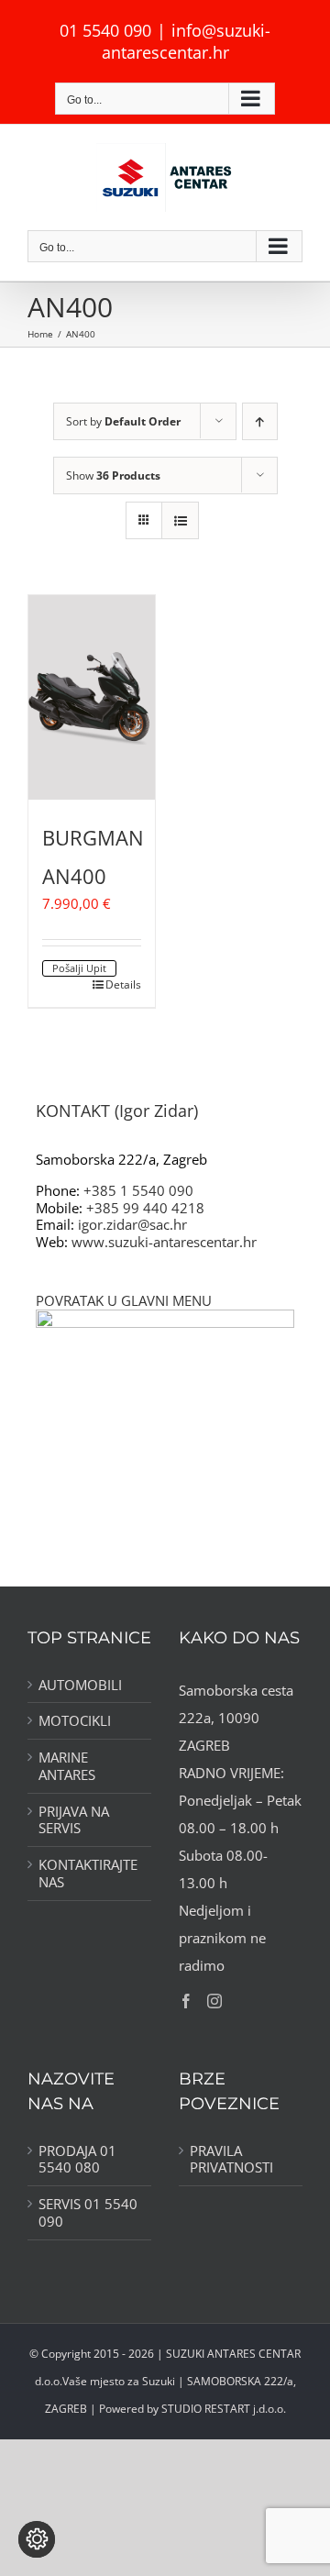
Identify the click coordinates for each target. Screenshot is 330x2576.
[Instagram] (214, 2001)
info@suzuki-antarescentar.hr (187, 41)
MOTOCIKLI (75, 1721)
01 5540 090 (105, 30)
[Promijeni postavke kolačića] (37, 2539)
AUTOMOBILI (80, 1685)
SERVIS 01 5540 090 (88, 2213)
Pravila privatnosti (231, 2160)
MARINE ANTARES (67, 1766)
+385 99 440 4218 (145, 1208)
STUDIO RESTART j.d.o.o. (224, 2409)
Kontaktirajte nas (88, 1874)
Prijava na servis (74, 1820)
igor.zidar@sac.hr (132, 1224)
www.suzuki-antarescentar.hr (164, 1242)
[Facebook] (186, 2001)
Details (123, 984)
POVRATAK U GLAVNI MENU (124, 1300)
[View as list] (180, 520)
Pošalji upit (79, 968)
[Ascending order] (260, 421)
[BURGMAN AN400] (92, 698)
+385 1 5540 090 (138, 1190)
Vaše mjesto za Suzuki (119, 2381)
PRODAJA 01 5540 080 (77, 2160)
